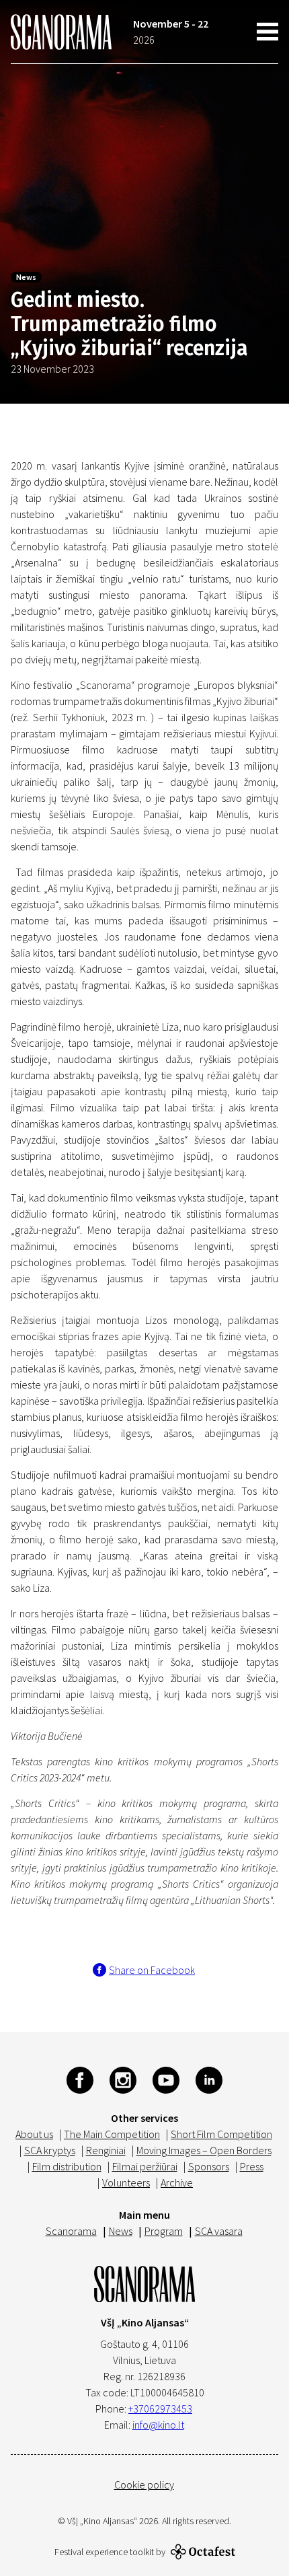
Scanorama (71, 2231)
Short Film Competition (221, 2134)
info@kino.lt (158, 2425)
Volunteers (126, 2182)
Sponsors (209, 2166)
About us (34, 2134)
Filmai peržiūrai (145, 2166)
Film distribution (67, 2166)
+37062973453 (160, 2408)
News (26, 277)
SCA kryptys (50, 2150)
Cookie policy (144, 2485)
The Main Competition (112, 2134)
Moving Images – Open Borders (204, 2150)
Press (252, 2166)
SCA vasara (219, 2231)
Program (164, 2231)
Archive (177, 2182)
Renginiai (106, 2150)
